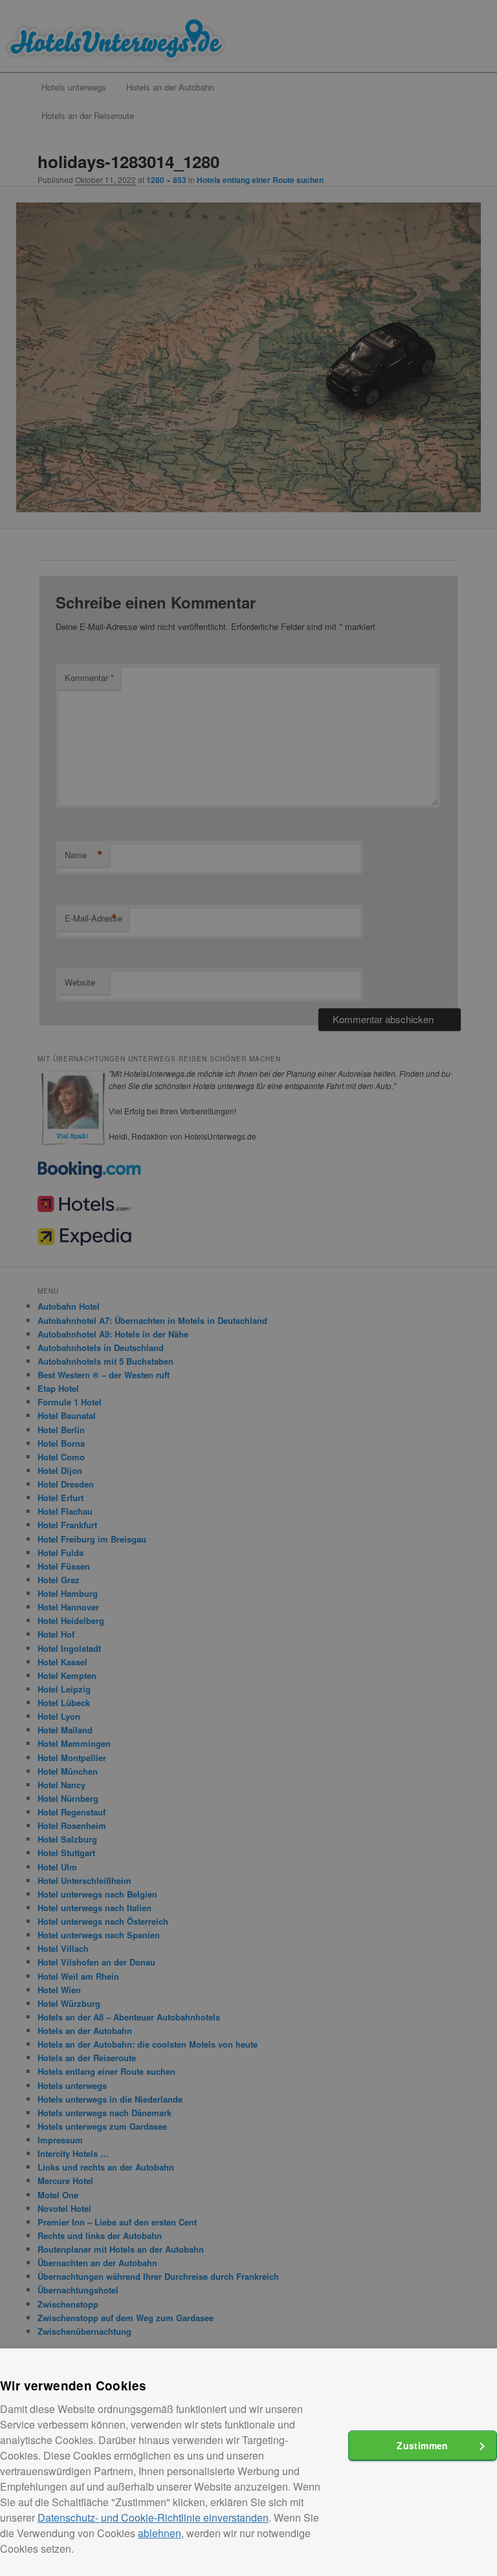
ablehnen (160, 2533)
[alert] (248, 1288)
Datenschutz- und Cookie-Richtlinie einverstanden (153, 2517)
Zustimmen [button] (423, 2445)
